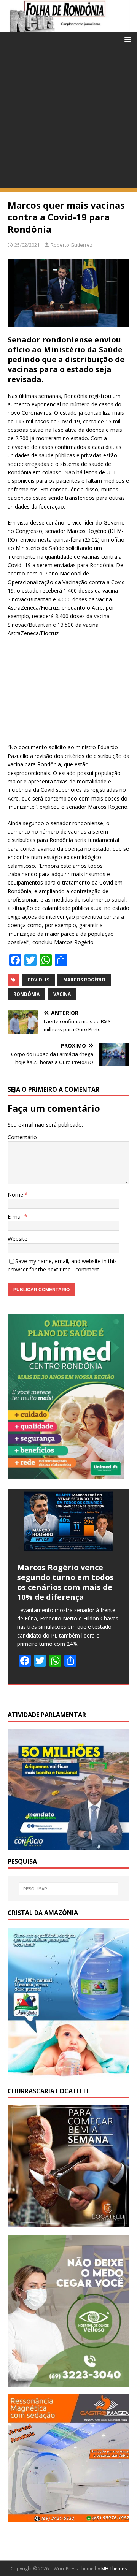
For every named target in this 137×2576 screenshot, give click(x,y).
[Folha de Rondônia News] (68, 27)
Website (18, 1239)
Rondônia (26, 994)
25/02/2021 (27, 245)
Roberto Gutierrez (72, 245)
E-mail (16, 1217)
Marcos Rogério (84, 980)
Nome (16, 1194)
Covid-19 (38, 980)
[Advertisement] (68, 119)
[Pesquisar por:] (68, 1889)
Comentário (22, 1137)
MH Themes (114, 2569)
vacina (62, 994)
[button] (127, 39)
